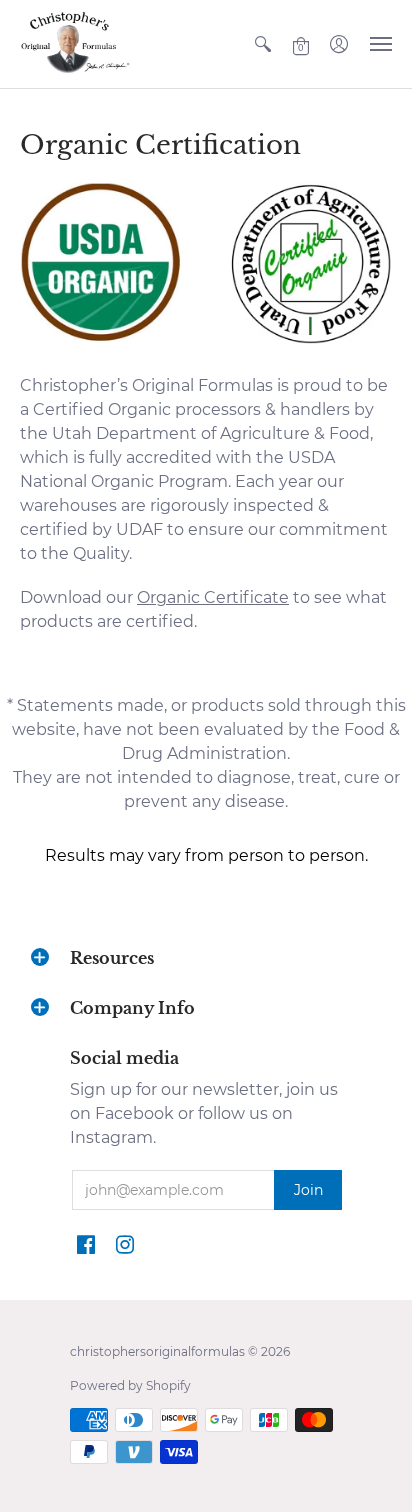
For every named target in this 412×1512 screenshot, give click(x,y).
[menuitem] (263, 44)
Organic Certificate (213, 597)
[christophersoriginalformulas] (75, 44)
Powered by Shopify (130, 1385)
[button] (263, 44)
